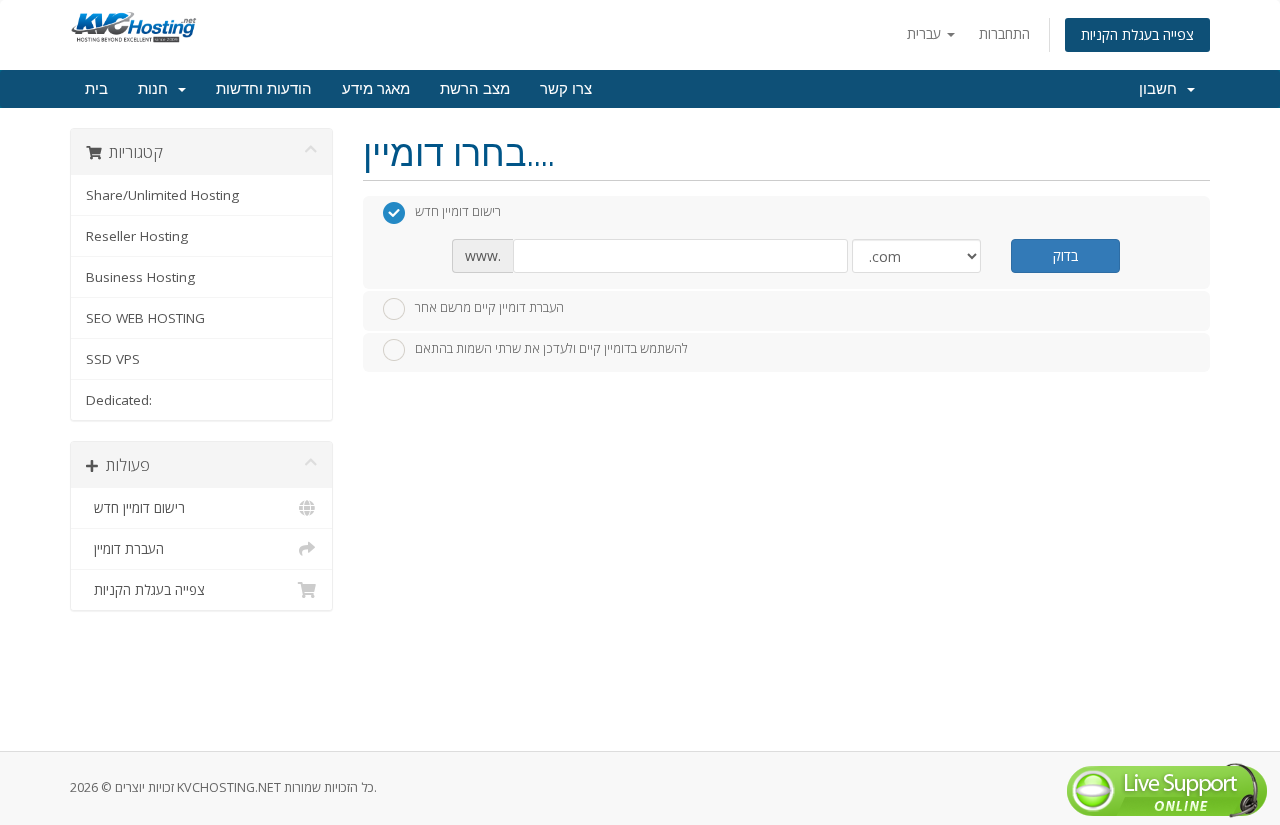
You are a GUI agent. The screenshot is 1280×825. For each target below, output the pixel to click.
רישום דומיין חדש (135, 508)
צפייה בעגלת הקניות (1137, 34)
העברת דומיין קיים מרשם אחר (489, 307)
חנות (157, 89)
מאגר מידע (376, 89)
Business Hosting (140, 277)
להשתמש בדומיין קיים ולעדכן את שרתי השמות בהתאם (551, 349)
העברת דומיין (125, 549)
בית (96, 89)
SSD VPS (113, 359)
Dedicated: (119, 400)
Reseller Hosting (137, 236)
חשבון (1162, 89)
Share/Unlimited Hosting (162, 195)
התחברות (1004, 33)
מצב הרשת (475, 89)
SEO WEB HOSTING (145, 318)
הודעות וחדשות (264, 89)
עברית (926, 33)
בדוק (1065, 255)
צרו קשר (566, 89)
